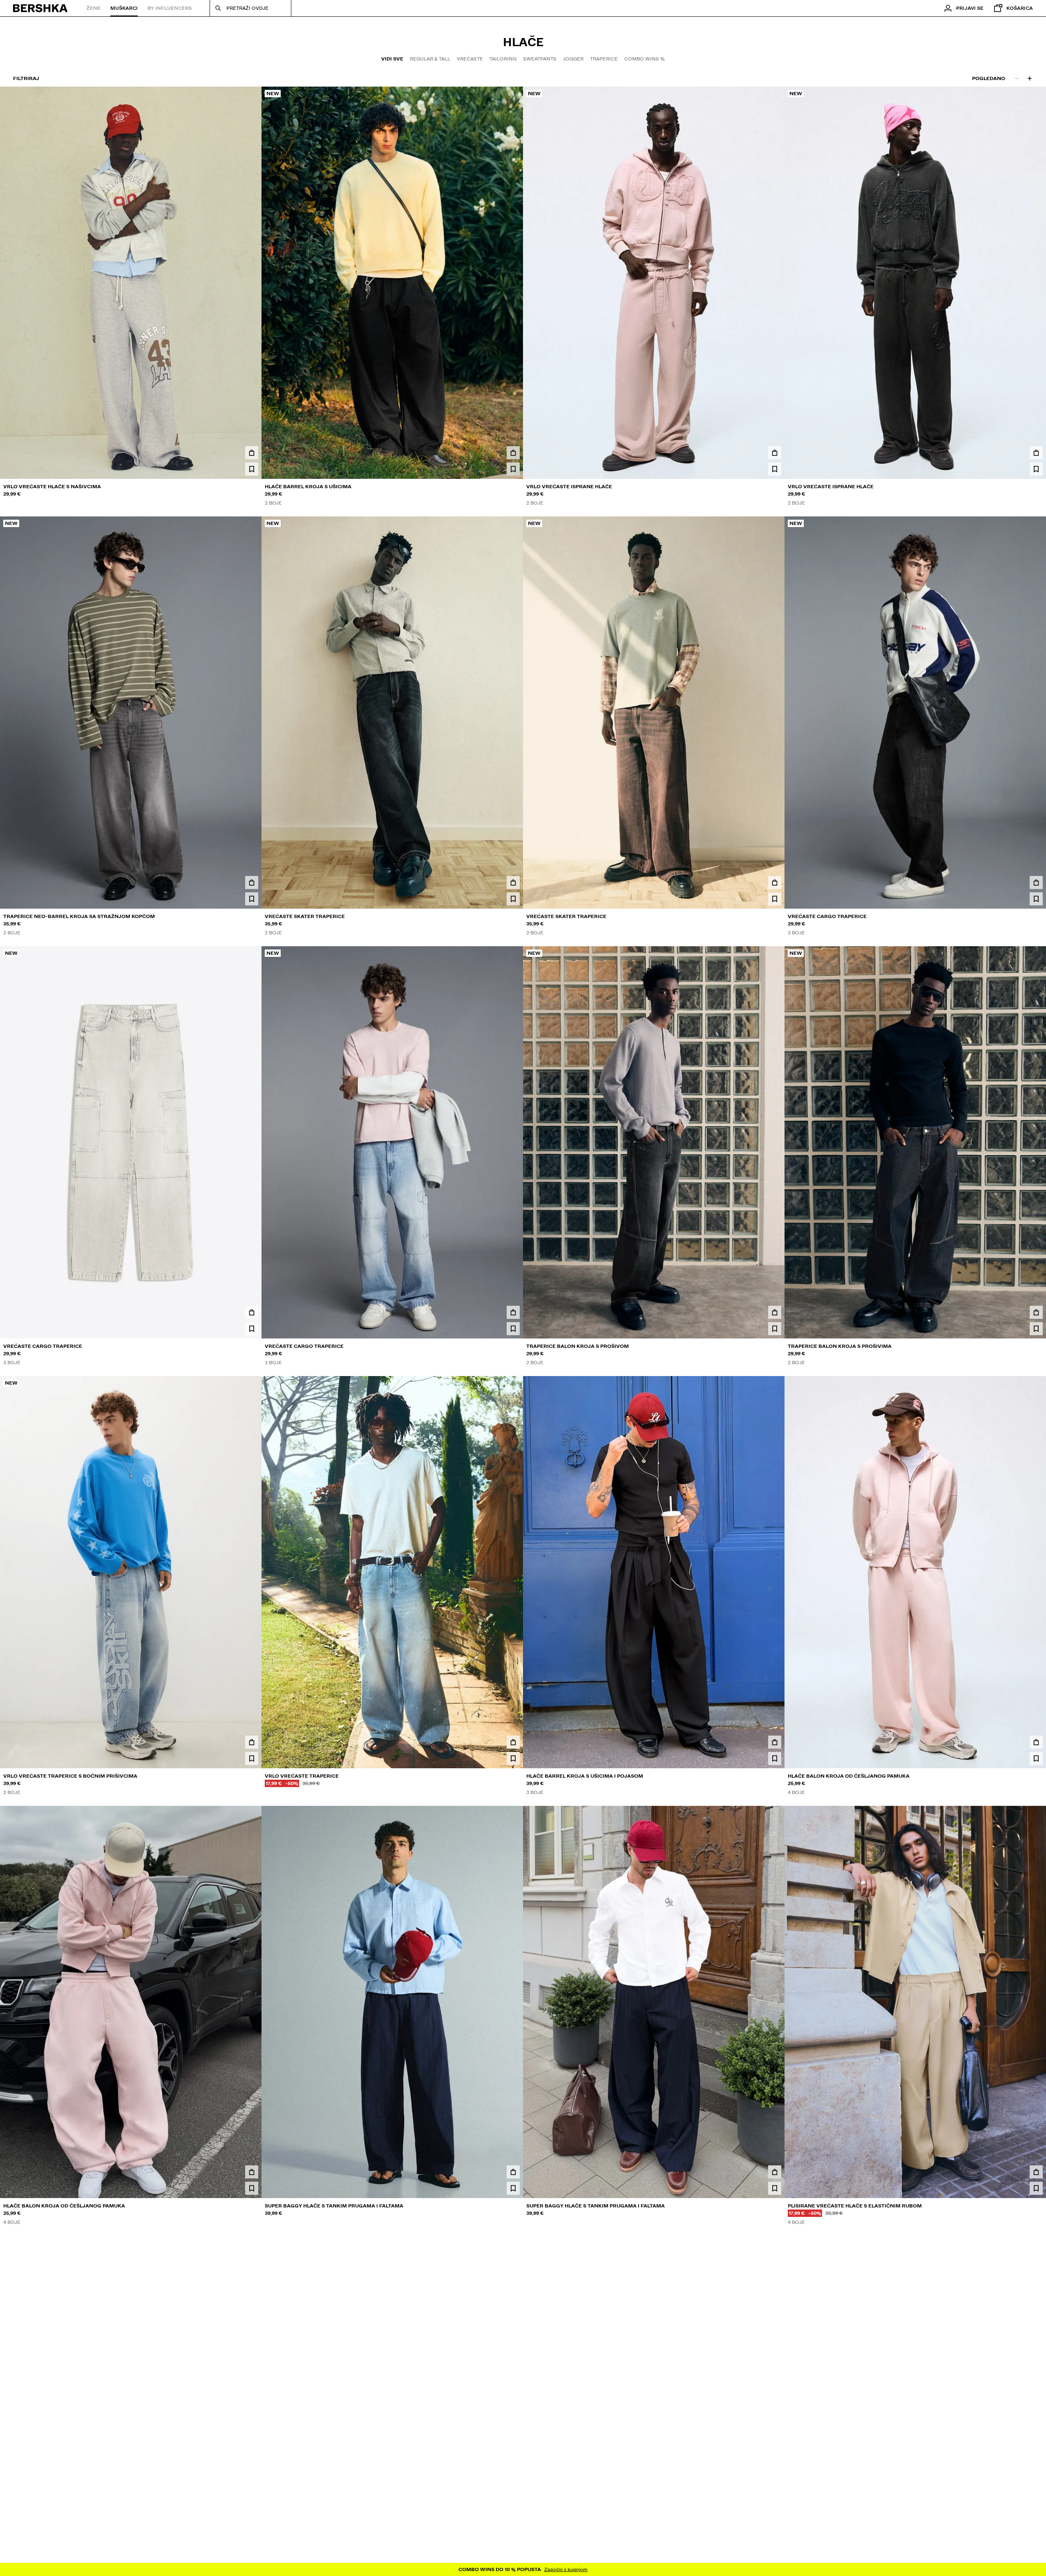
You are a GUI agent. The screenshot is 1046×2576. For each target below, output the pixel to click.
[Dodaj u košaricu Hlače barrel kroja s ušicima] (513, 453)
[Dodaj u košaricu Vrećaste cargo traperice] (1036, 882)
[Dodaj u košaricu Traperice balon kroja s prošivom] (775, 1312)
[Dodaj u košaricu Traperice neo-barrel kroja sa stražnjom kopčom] (252, 882)
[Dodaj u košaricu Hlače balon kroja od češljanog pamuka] (1036, 1742)
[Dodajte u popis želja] (252, 469)
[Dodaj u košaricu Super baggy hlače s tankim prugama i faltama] (513, 2172)
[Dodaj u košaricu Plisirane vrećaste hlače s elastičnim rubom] (1036, 2172)
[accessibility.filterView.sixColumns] (1030, 78)
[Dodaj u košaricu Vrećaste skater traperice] (513, 882)
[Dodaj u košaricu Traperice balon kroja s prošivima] (1036, 1312)
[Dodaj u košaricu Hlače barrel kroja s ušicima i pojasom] (775, 1742)
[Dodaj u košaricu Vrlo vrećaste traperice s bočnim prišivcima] (252, 1742)
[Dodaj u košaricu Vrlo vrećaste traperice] (513, 1742)
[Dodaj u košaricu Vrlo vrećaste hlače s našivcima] (252, 453)
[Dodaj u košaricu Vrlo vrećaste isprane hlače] (775, 453)
